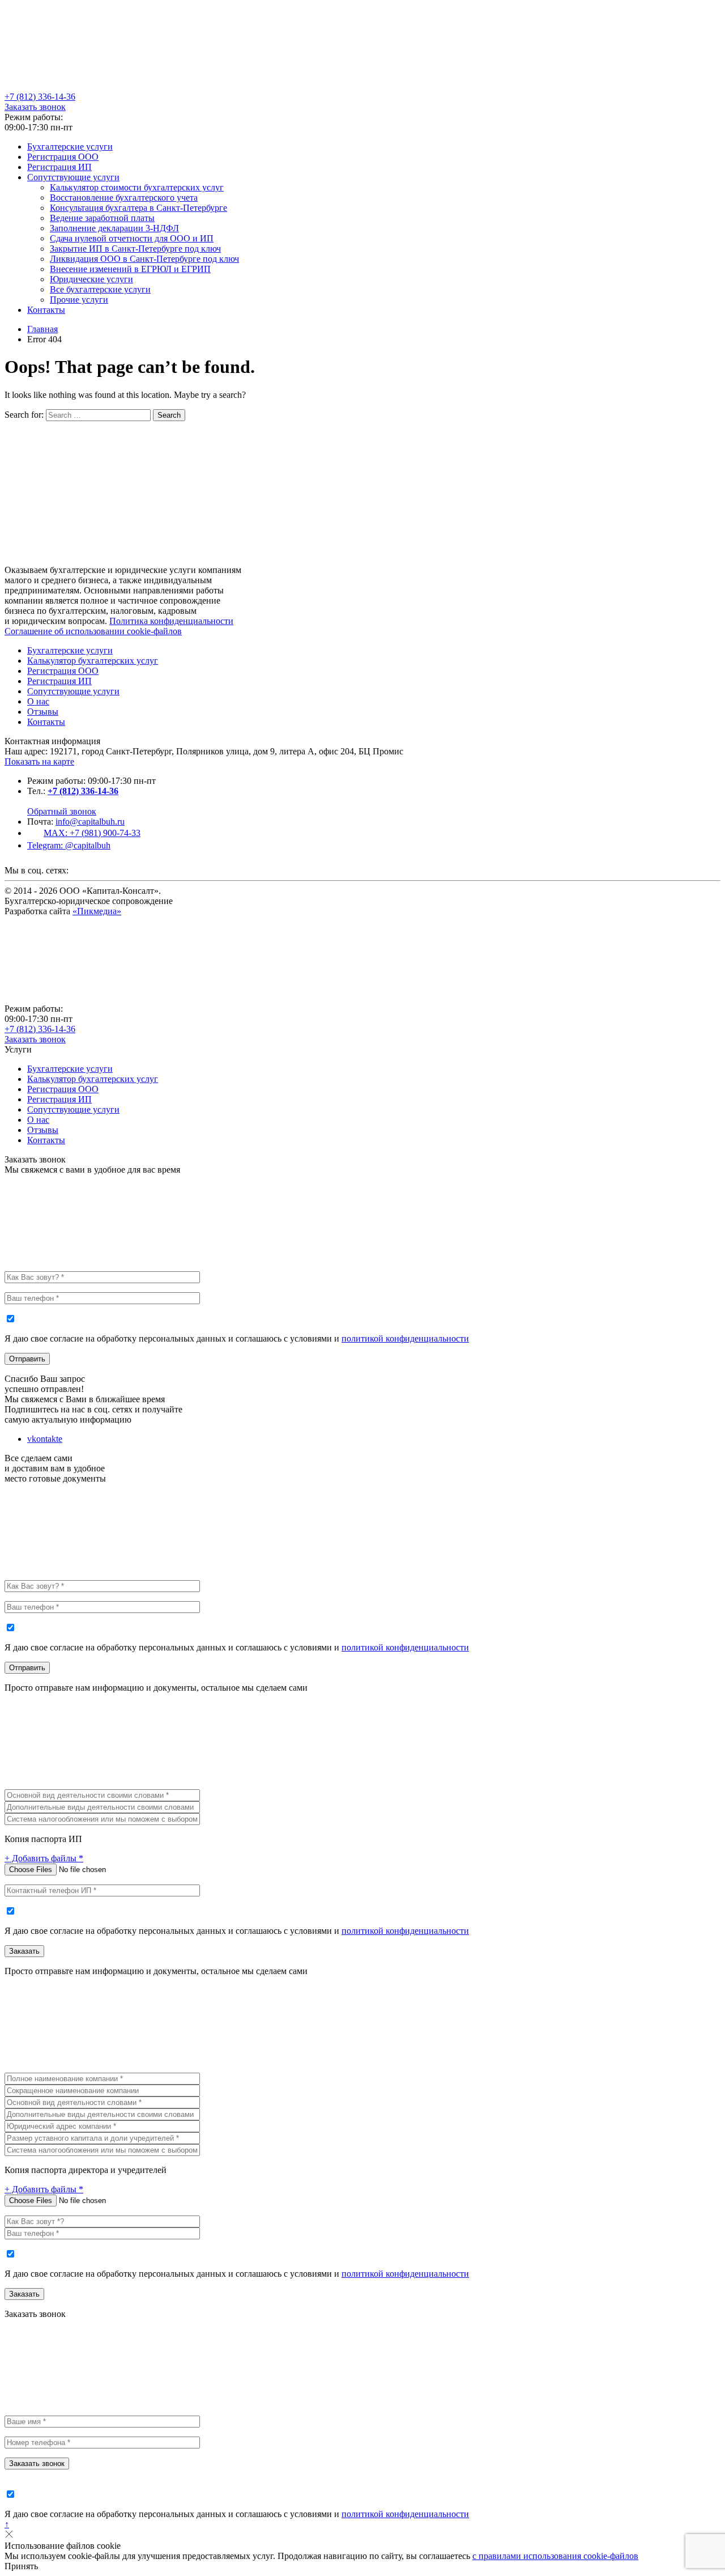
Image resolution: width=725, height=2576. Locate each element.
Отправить (27, 1359)
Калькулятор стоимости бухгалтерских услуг (137, 187)
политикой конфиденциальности (405, 1338)
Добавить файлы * (44, 1858)
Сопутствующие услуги (73, 177)
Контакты (46, 310)
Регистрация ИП (59, 167)
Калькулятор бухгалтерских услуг (93, 661)
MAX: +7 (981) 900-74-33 (92, 833)
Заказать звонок (35, 107)
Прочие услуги (79, 300)
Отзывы (43, 712)
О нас (38, 701)
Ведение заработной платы (102, 218)
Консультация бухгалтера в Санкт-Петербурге (138, 208)
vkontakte (45, 1439)
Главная (42, 329)
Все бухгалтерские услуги (100, 289)
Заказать (24, 1951)
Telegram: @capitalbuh (69, 845)
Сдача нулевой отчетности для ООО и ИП (132, 238)
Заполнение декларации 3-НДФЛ (114, 228)
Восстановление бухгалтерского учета (124, 198)
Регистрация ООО (63, 157)
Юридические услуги (91, 279)
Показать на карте (39, 761)
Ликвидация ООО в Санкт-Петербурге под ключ (144, 259)
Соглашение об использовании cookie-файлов (93, 631)
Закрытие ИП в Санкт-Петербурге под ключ (135, 249)
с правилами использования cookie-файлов (555, 2556)
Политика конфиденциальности (171, 621)
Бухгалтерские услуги (70, 147)
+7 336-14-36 (40, 97)
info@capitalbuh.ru (90, 822)
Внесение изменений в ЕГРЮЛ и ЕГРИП (130, 269)
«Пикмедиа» (97, 911)
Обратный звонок (62, 811)
